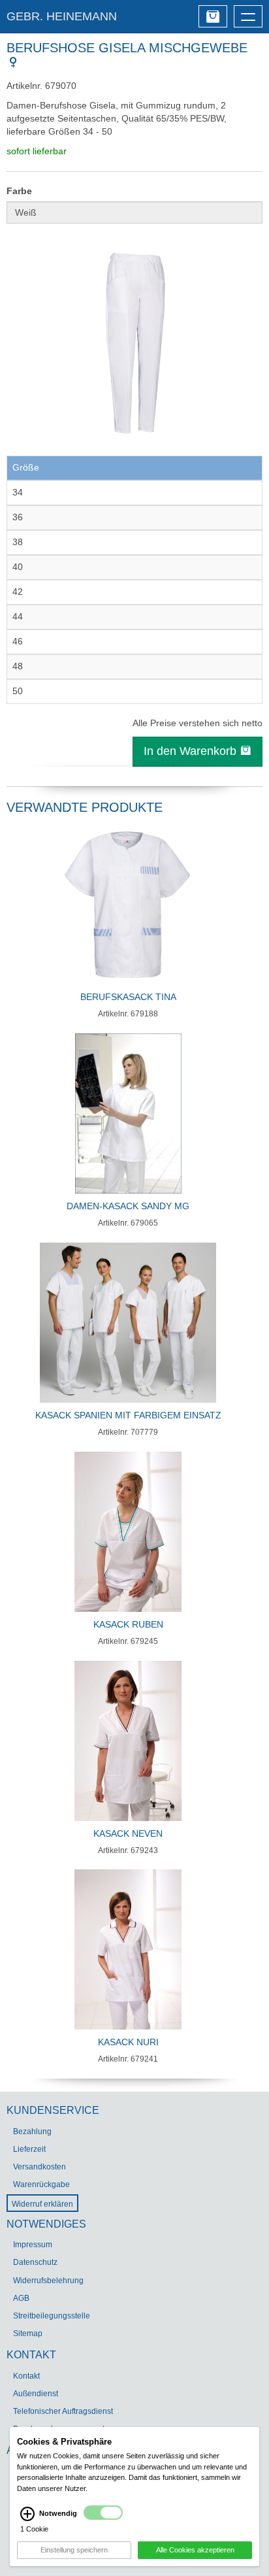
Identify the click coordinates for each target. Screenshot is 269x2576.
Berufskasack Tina (128, 997)
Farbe (19, 191)
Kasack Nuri (128, 2042)
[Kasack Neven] (128, 1741)
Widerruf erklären (42, 2204)
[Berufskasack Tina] (128, 904)
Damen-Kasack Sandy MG (128, 1206)
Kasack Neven (128, 1833)
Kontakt (26, 2376)
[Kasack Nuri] (128, 1949)
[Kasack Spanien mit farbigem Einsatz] (128, 1323)
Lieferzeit (29, 2149)
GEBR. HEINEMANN (62, 16)
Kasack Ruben (128, 1624)
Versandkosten (40, 2167)
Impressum (33, 2245)
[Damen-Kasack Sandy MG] (128, 1113)
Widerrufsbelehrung (48, 2281)
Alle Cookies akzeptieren (195, 2550)
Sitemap (28, 2333)
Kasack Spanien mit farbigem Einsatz (128, 1415)
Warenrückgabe (41, 2184)
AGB (21, 2298)
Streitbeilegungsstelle (52, 2316)
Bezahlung (32, 2132)
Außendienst (36, 2394)
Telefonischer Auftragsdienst (63, 2411)
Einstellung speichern (74, 2550)
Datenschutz (35, 2262)
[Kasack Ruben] (128, 1532)
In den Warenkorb (192, 751)
